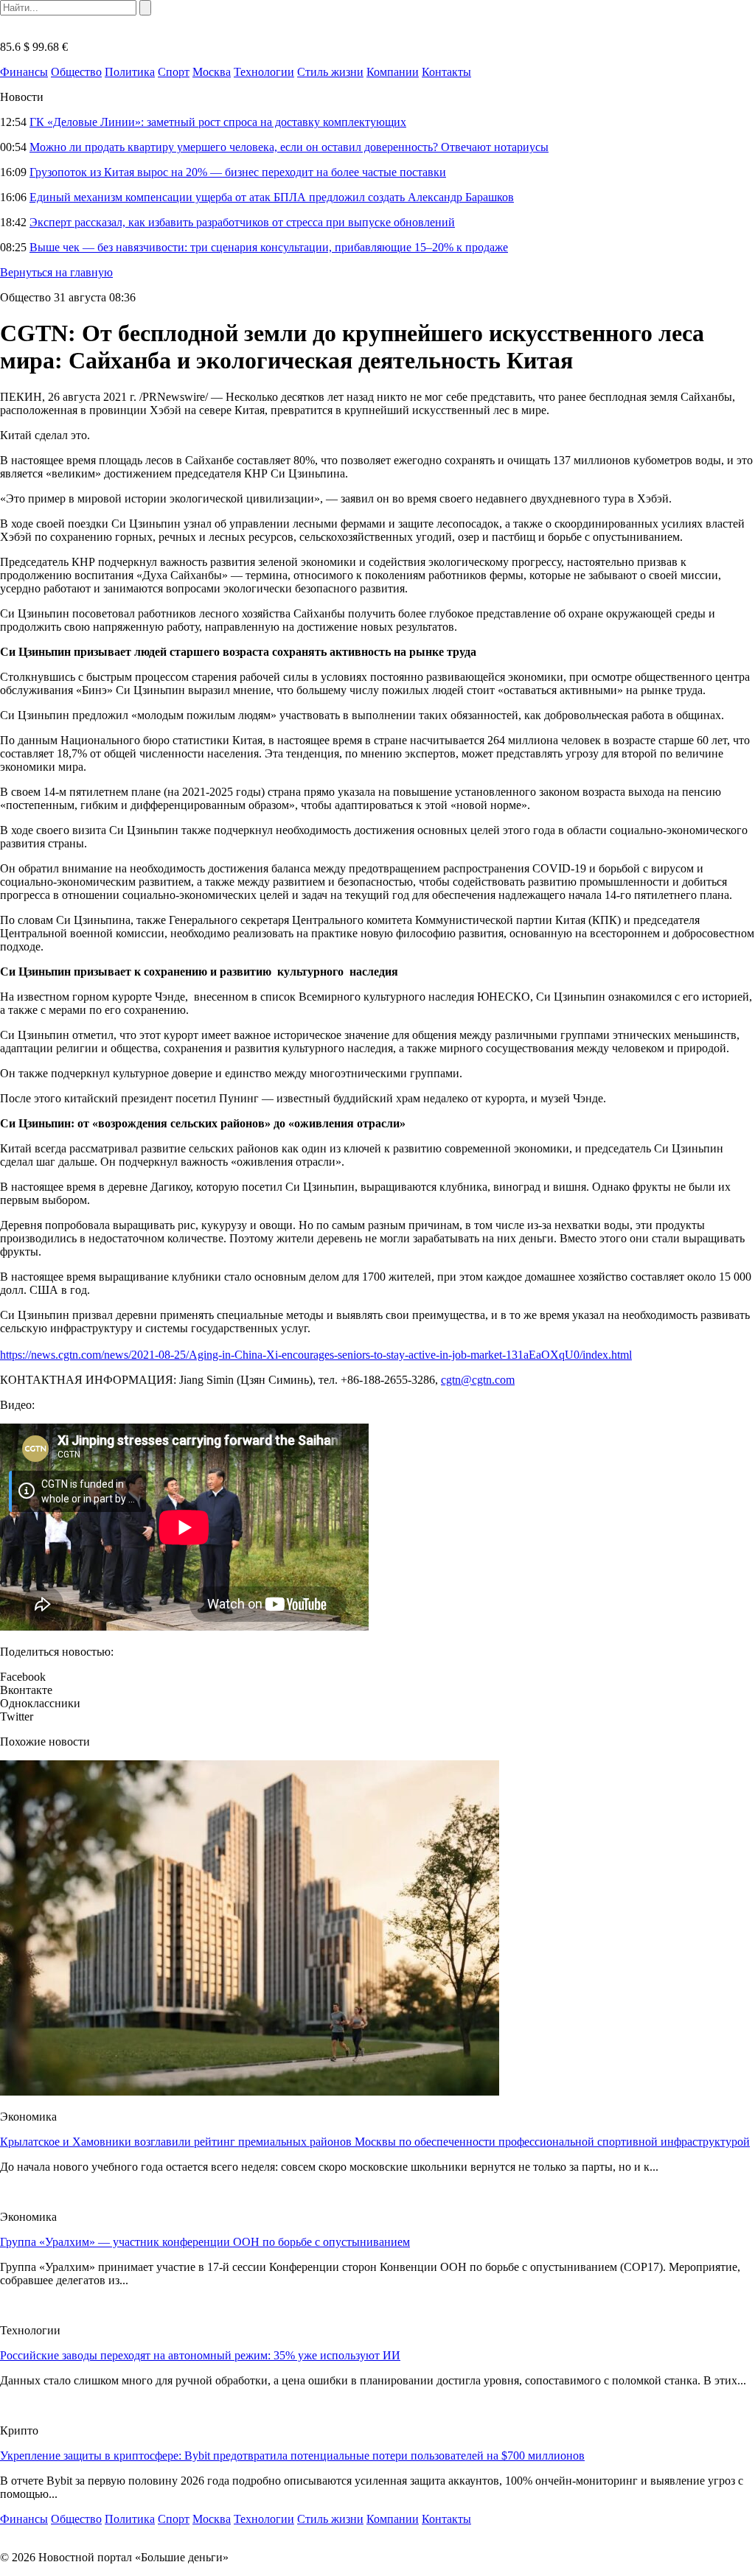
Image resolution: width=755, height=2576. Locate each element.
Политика (130, 72)
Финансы (24, 72)
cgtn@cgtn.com (478, 1380)
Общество (76, 72)
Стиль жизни (330, 72)
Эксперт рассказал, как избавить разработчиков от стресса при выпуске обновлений (242, 222)
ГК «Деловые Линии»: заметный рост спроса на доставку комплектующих (218, 122)
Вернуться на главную (56, 272)
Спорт (174, 72)
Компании (393, 72)
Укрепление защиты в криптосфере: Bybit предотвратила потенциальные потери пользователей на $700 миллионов (292, 2456)
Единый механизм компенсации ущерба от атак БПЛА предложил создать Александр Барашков (272, 197)
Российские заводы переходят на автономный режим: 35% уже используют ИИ (200, 2355)
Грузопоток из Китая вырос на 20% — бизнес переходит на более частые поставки (238, 172)
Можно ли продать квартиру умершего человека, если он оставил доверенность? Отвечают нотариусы (289, 147)
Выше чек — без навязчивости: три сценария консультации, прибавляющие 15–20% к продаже (269, 247)
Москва (212, 72)
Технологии (264, 72)
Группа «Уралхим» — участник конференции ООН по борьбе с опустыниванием (205, 2242)
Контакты (446, 72)
